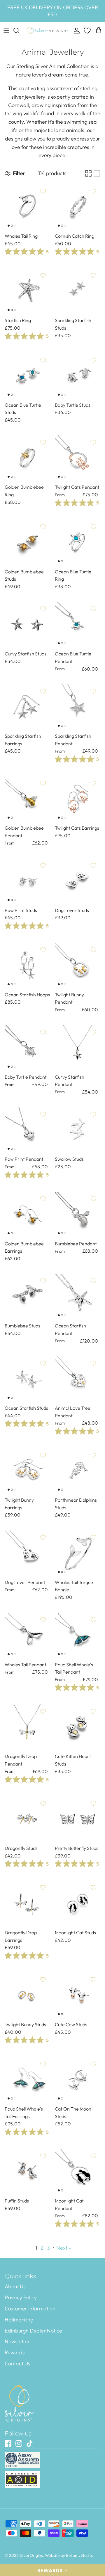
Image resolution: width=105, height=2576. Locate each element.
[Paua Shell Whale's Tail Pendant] (78, 1635)
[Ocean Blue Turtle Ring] (78, 543)
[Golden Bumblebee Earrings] (27, 1215)
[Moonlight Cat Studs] (78, 1903)
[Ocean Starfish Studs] (27, 1379)
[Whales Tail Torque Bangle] (78, 1553)
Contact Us (17, 2363)
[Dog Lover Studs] (78, 881)
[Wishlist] (88, 31)
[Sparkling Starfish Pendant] (78, 707)
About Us (15, 2286)
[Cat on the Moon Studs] (78, 2080)
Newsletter (17, 2341)
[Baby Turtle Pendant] (27, 1048)
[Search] (19, 31)
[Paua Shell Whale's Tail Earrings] (27, 2080)
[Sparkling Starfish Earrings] (27, 707)
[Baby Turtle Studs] (78, 376)
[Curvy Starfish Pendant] (78, 1048)
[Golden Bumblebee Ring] (27, 458)
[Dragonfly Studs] (27, 1819)
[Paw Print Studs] (27, 881)
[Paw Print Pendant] (27, 1130)
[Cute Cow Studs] (78, 1995)
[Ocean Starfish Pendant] (78, 1297)
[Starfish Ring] (27, 291)
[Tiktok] (30, 2443)
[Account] (75, 31)
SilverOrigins (31, 2555)
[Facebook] (8, 2443)
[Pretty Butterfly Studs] (78, 1819)
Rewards (15, 2352)
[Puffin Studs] (27, 2172)
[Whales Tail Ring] (27, 207)
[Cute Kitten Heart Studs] (78, 1727)
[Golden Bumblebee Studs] (27, 543)
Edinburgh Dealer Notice (33, 2331)
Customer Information (30, 2309)
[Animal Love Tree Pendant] (78, 1379)
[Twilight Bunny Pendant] (78, 966)
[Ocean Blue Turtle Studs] (27, 376)
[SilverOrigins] (47, 31)
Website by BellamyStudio (68, 2555)
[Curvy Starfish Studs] (27, 625)
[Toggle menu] (6, 31)
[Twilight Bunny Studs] (27, 1995)
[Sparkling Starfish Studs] (78, 291)
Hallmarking (19, 2320)
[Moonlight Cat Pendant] (78, 2172)
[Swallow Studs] (78, 1130)
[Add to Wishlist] (43, 191)
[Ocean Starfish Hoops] (27, 966)
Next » (64, 2248)
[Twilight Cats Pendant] (78, 458)
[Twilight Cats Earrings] (78, 799)
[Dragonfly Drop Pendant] (27, 1727)
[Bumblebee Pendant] (78, 1215)
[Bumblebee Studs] (27, 1297)
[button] (52, 2570)
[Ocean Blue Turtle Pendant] (78, 625)
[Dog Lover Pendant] (27, 1553)
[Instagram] (19, 2443)
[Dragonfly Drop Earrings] (27, 1903)
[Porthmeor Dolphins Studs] (78, 1471)
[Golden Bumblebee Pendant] (27, 799)
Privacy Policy (21, 2297)
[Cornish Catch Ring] (78, 207)
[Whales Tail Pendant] (27, 1635)
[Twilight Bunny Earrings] (27, 1471)
